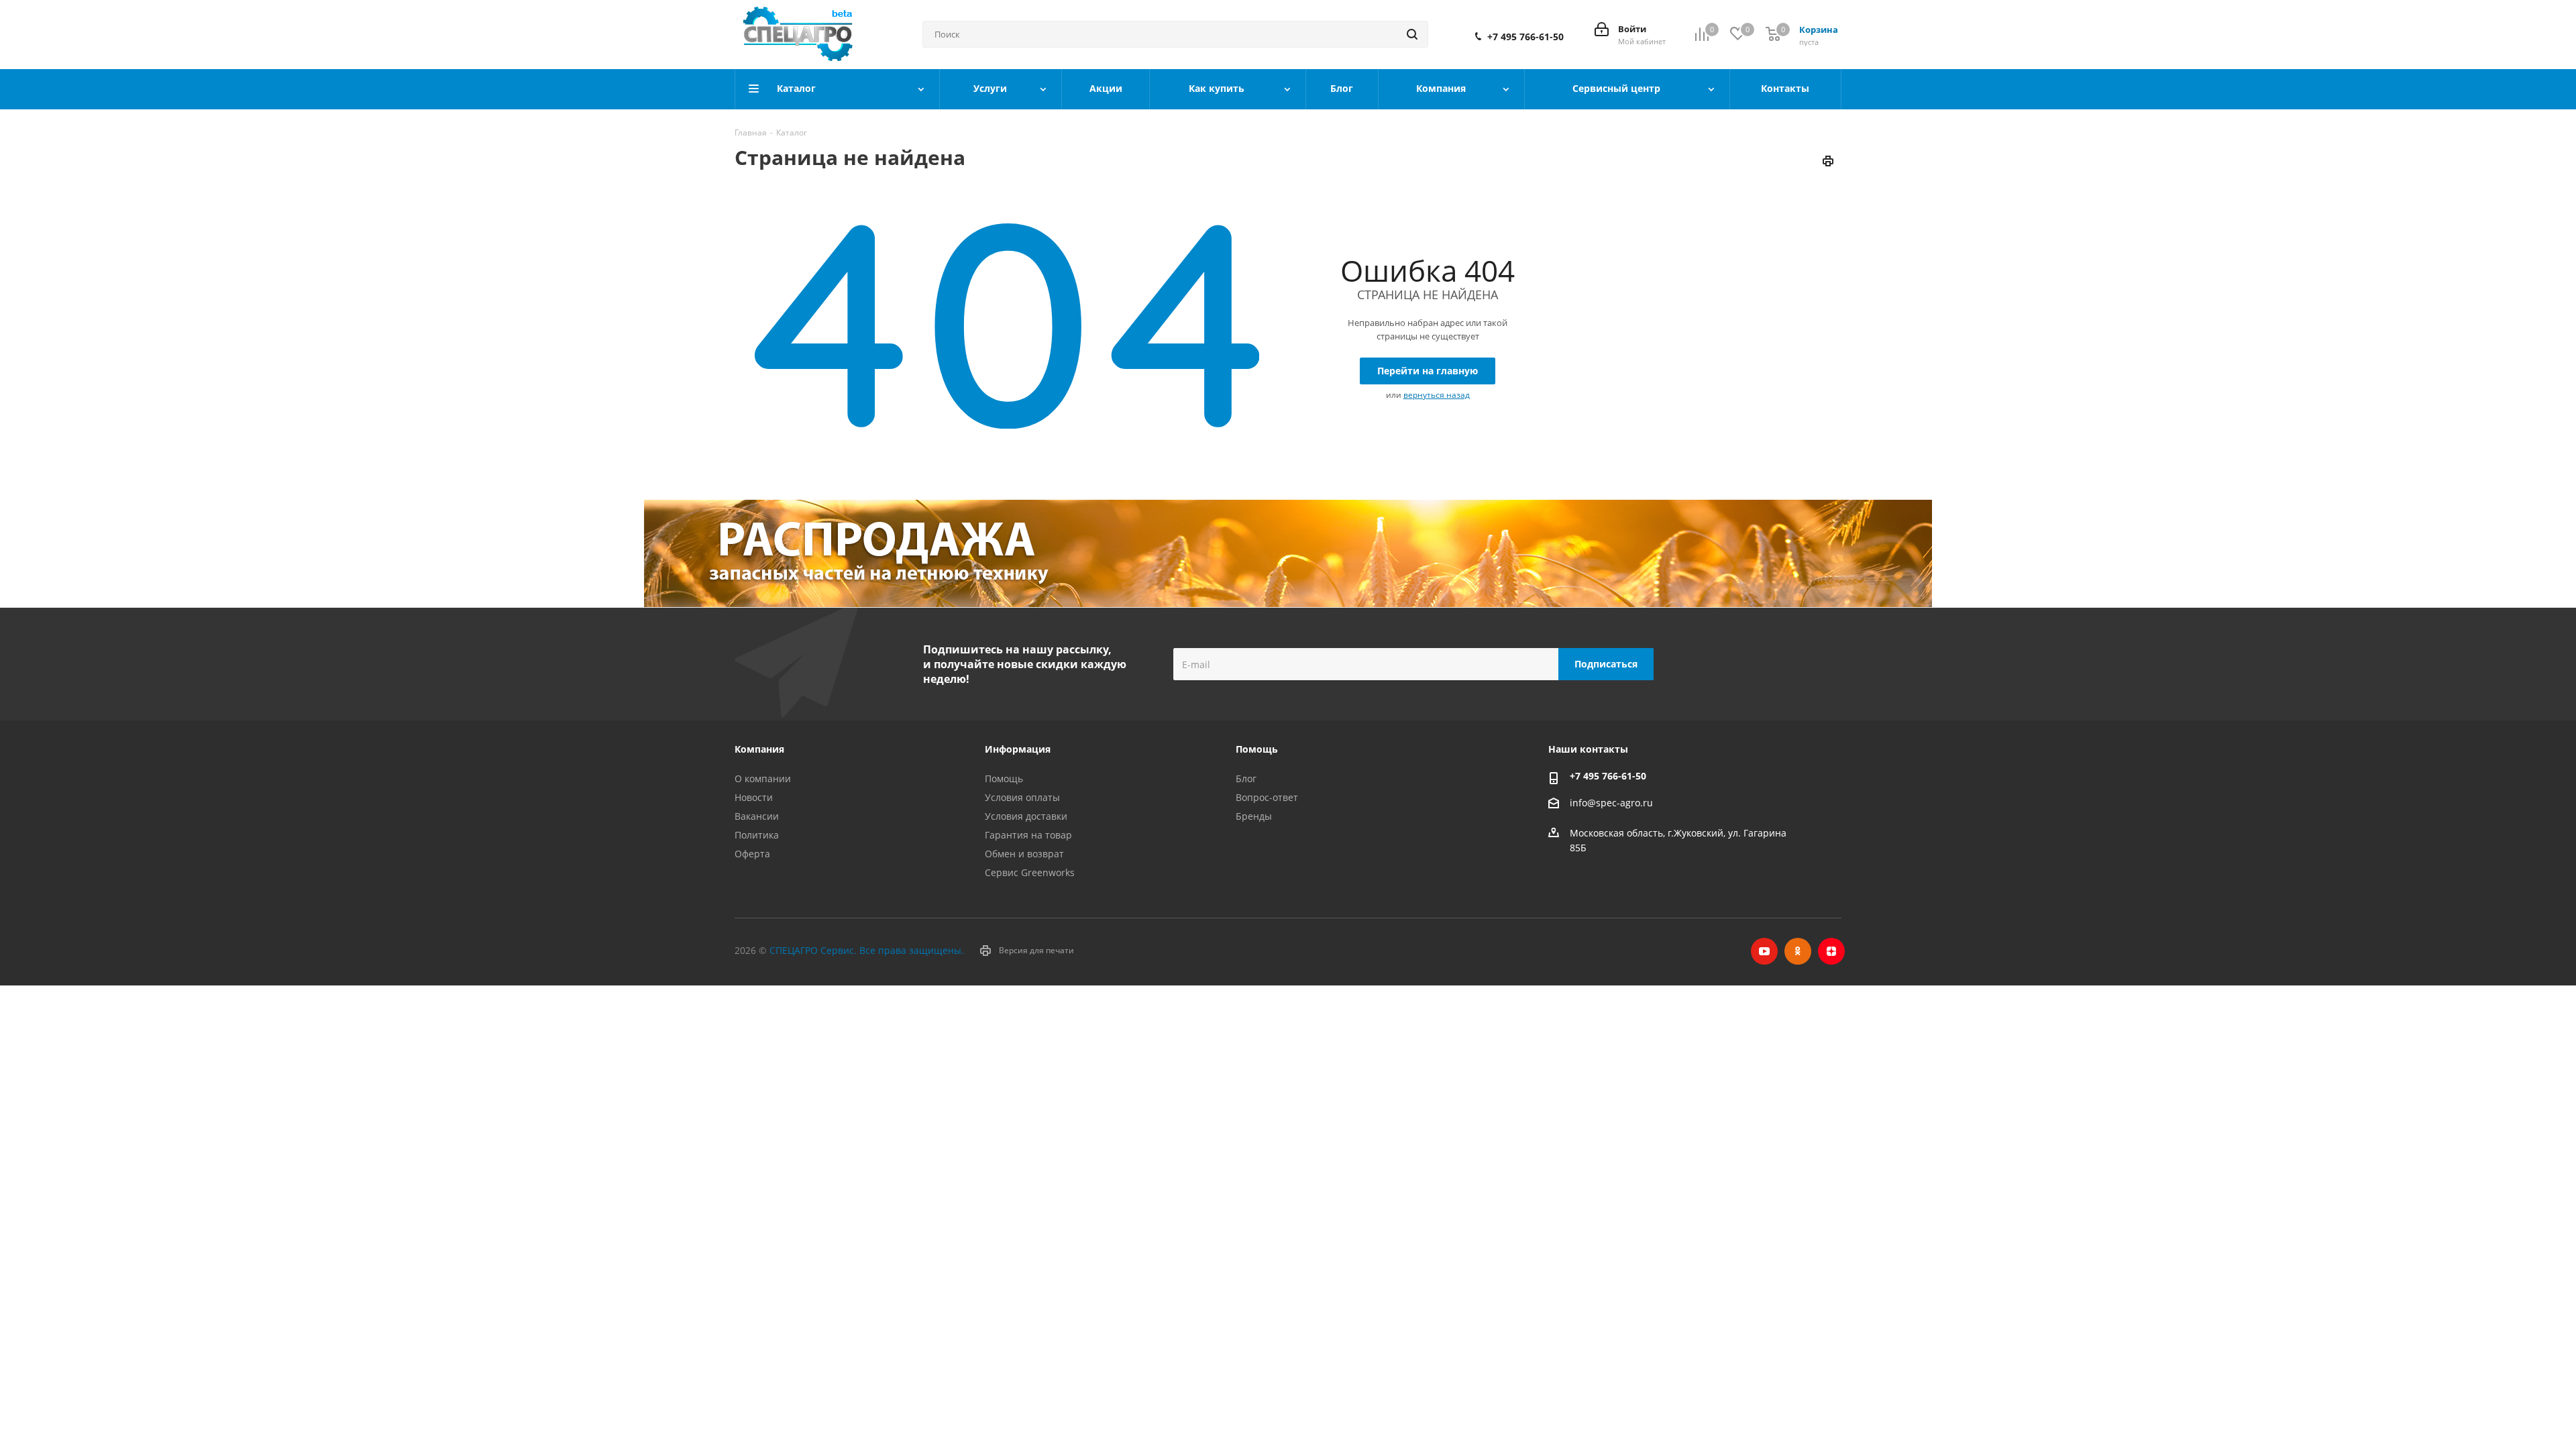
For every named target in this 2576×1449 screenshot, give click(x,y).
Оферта (752, 854)
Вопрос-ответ (1267, 797)
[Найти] (1412, 34)
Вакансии (757, 816)
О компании (763, 779)
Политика (757, 835)
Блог (1246, 779)
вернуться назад (1437, 395)
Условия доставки (1026, 816)
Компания (759, 749)
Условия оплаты (1022, 797)
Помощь (1004, 779)
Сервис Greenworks (1030, 872)
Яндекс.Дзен (1831, 951)
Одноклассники (1798, 951)
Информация (1018, 749)
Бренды (1254, 816)
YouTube (1764, 951)
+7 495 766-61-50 (1525, 37)
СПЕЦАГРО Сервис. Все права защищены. (867, 950)
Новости (754, 797)
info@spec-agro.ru (1611, 803)
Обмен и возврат (1024, 854)
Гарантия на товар (1028, 835)
